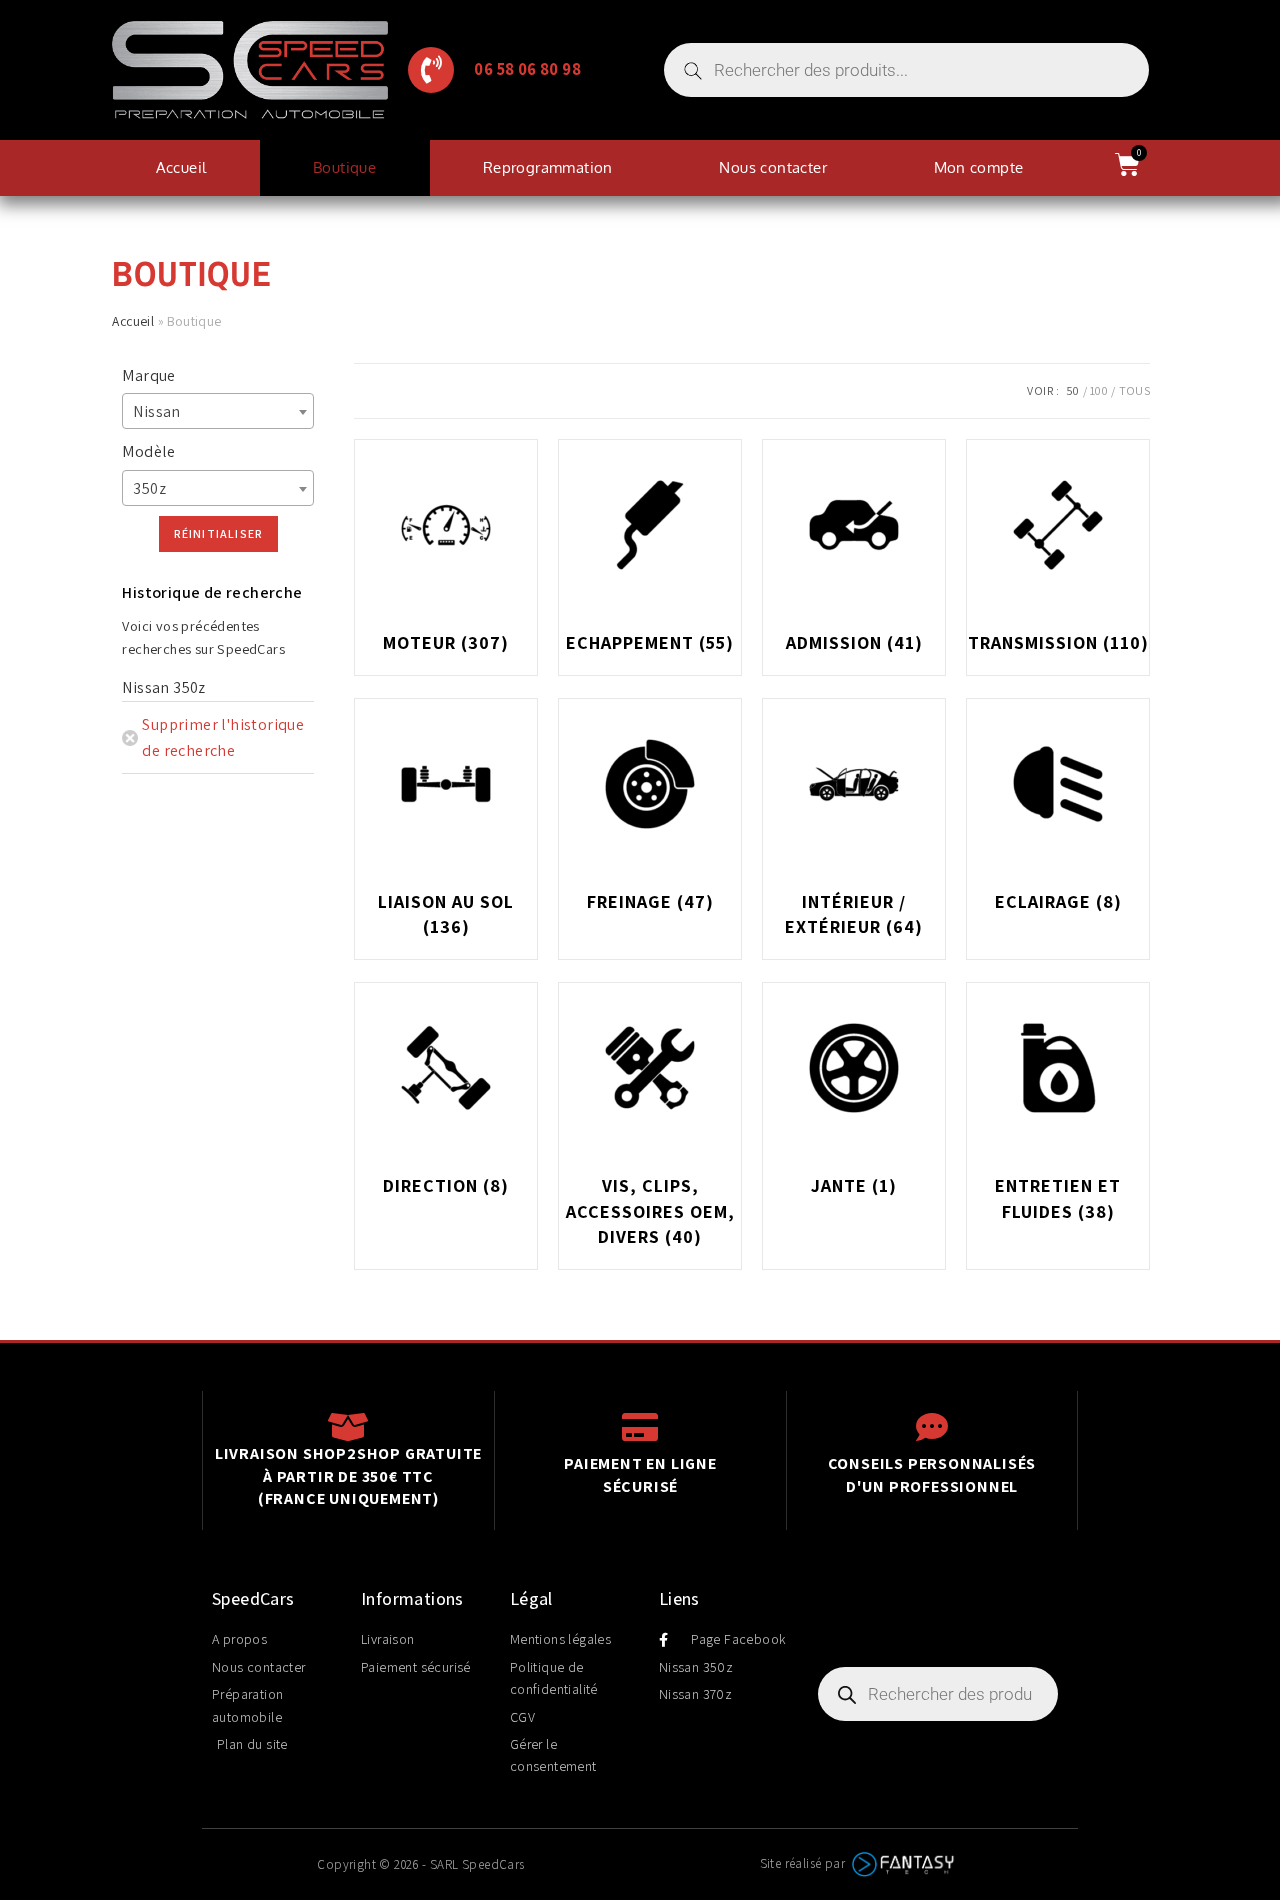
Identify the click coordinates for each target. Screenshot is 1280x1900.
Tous (1135, 390)
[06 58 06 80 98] (431, 70)
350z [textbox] (149, 488)
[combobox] (218, 411)
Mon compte (979, 167)
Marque (148, 375)
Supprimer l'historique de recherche (223, 737)
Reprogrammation (548, 167)
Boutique (344, 167)
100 (1099, 390)
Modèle (148, 451)
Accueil (181, 167)
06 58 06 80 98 (527, 69)
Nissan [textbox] (156, 411)
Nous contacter (773, 167)
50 (1073, 390)
